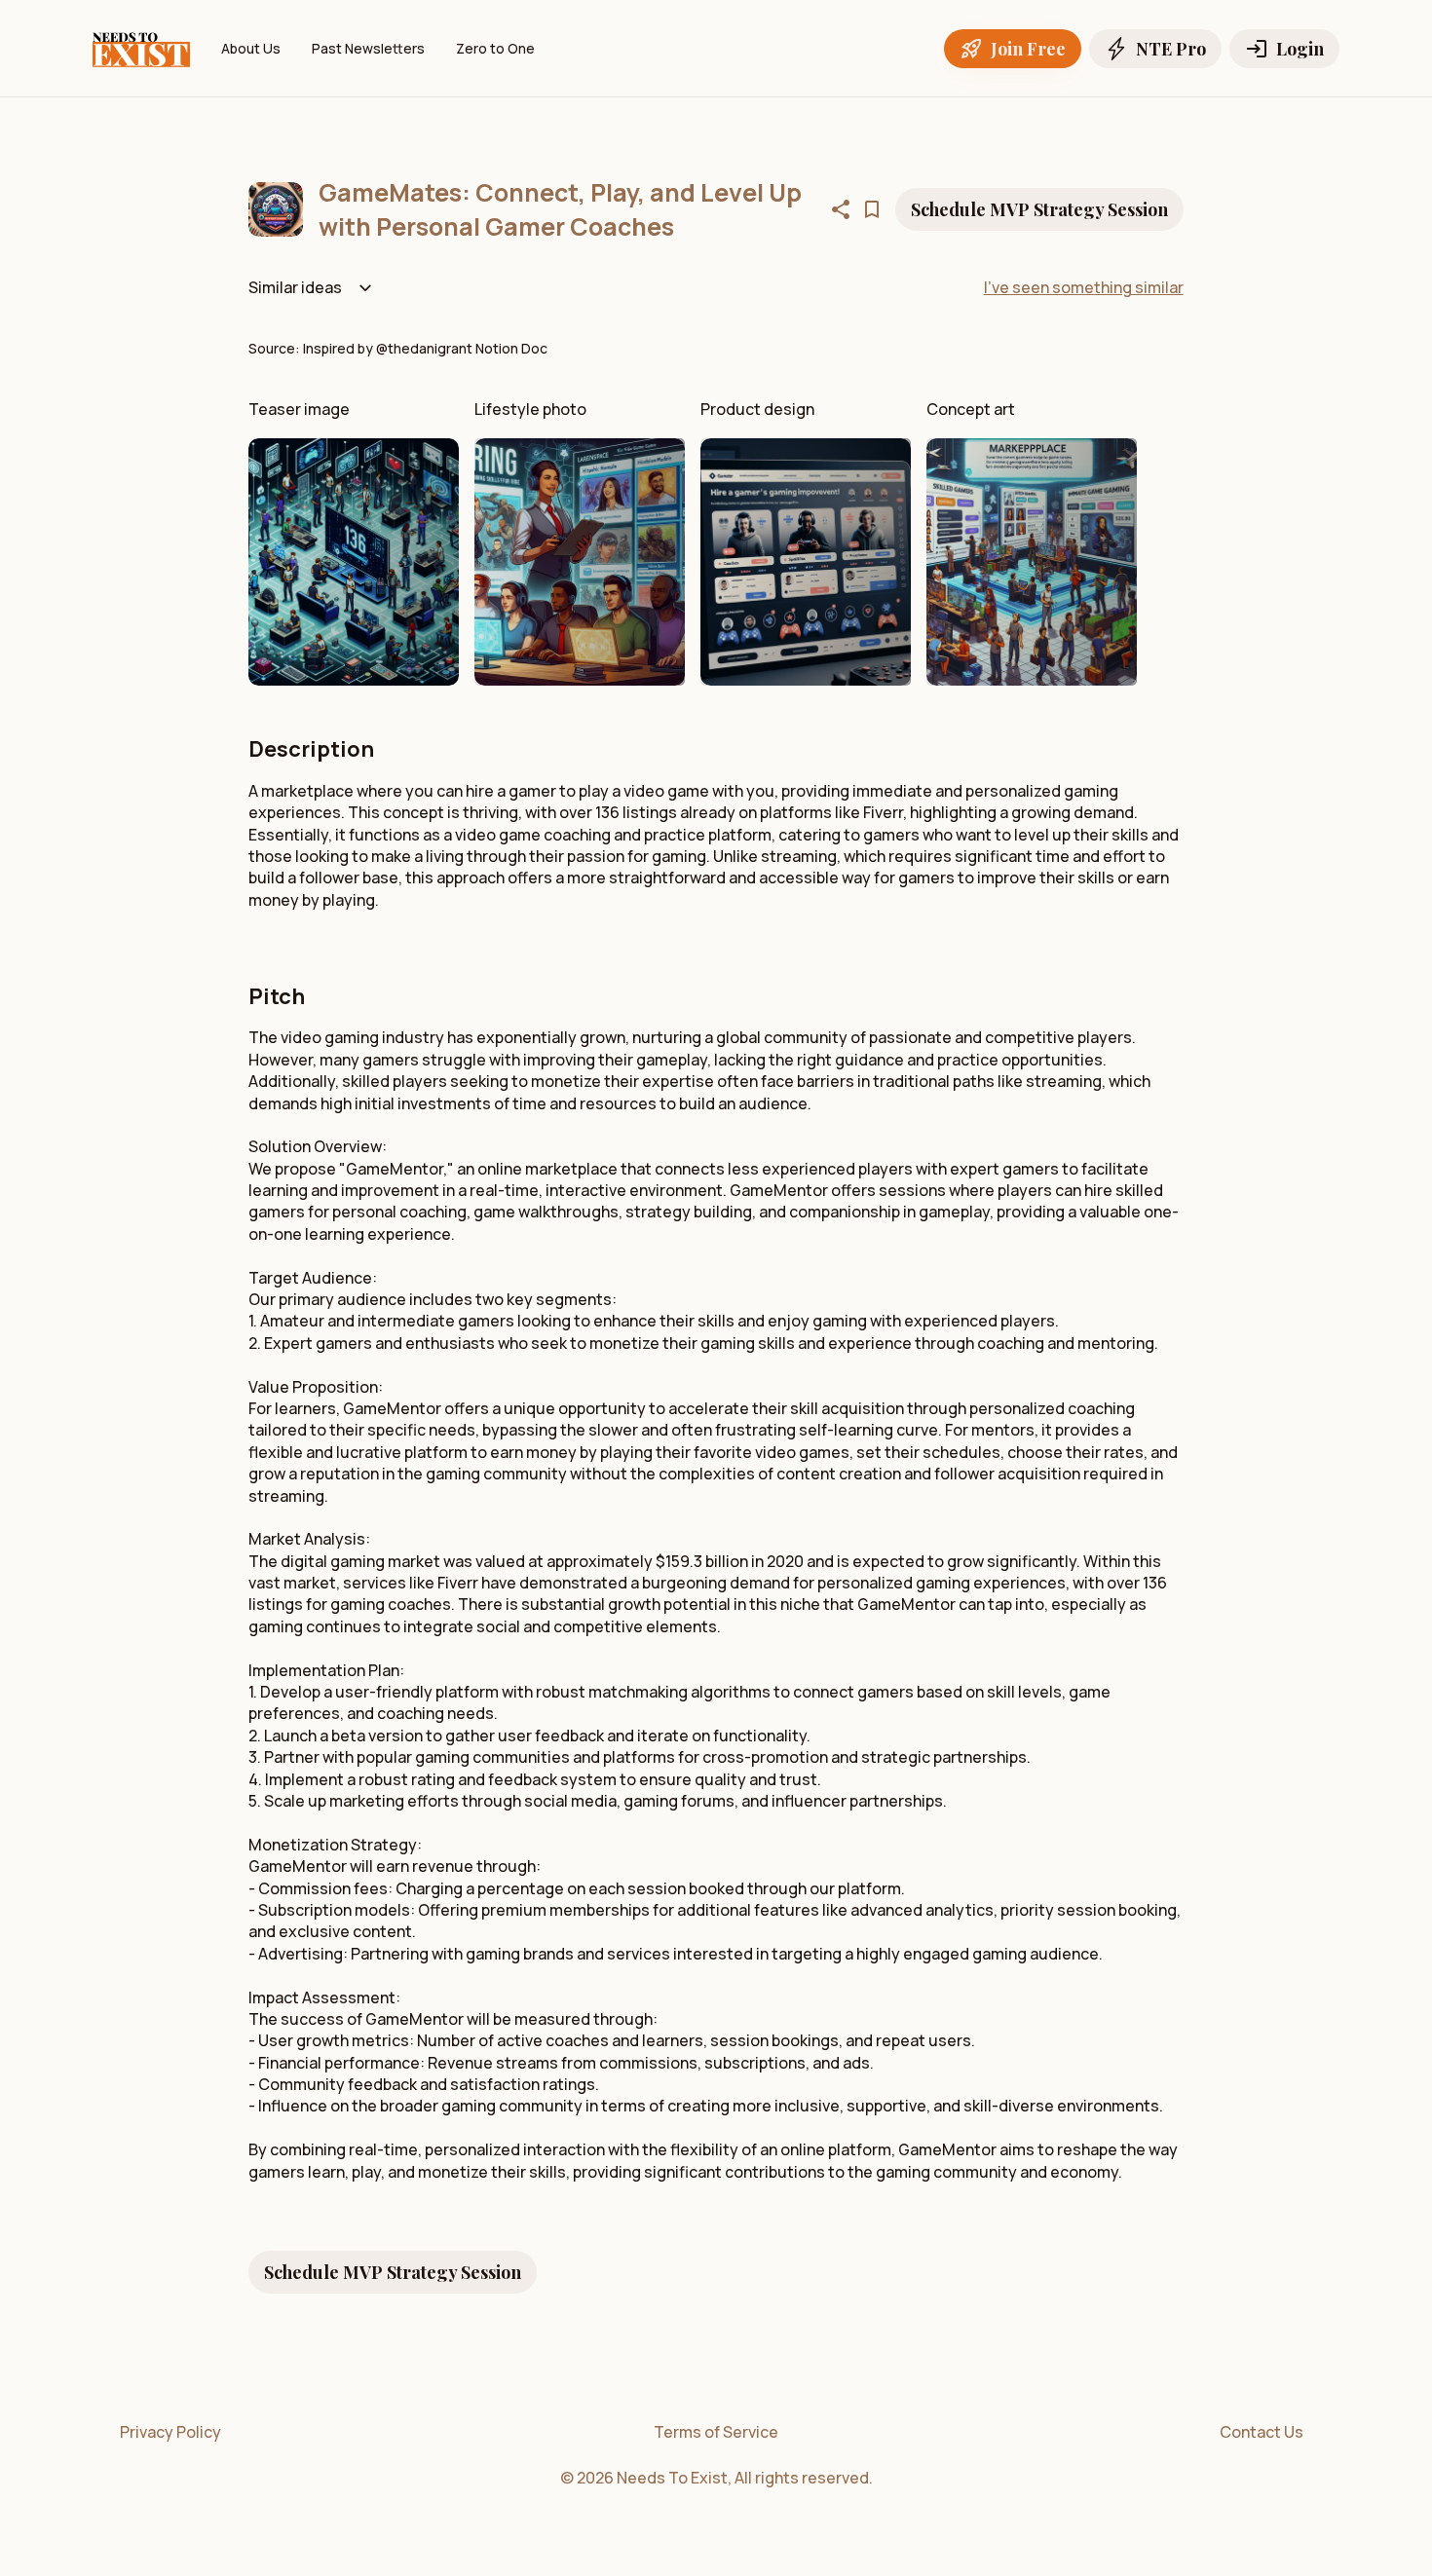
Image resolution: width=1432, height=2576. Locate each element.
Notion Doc (511, 348)
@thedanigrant (426, 348)
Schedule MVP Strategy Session (1039, 209)
